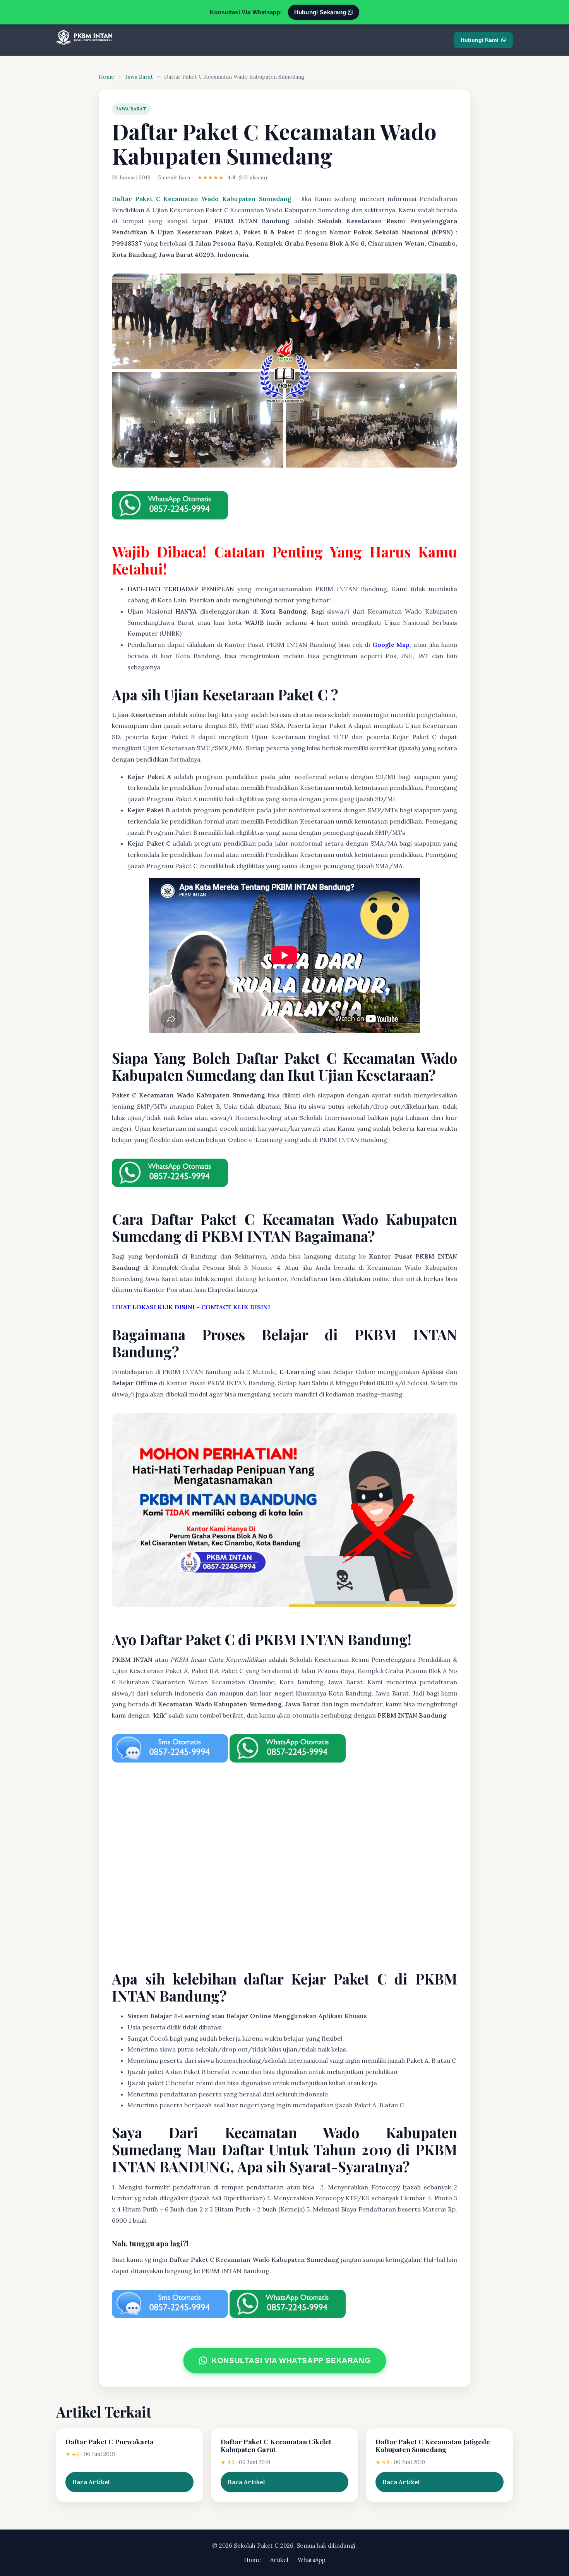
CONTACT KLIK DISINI (236, 1307)
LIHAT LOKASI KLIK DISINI (153, 1307)
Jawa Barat (139, 77)
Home (106, 77)
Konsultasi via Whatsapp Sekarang (291, 2360)
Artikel (279, 2560)
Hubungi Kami (479, 40)
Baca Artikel (91, 2482)
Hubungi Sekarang (321, 12)
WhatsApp (312, 2560)
